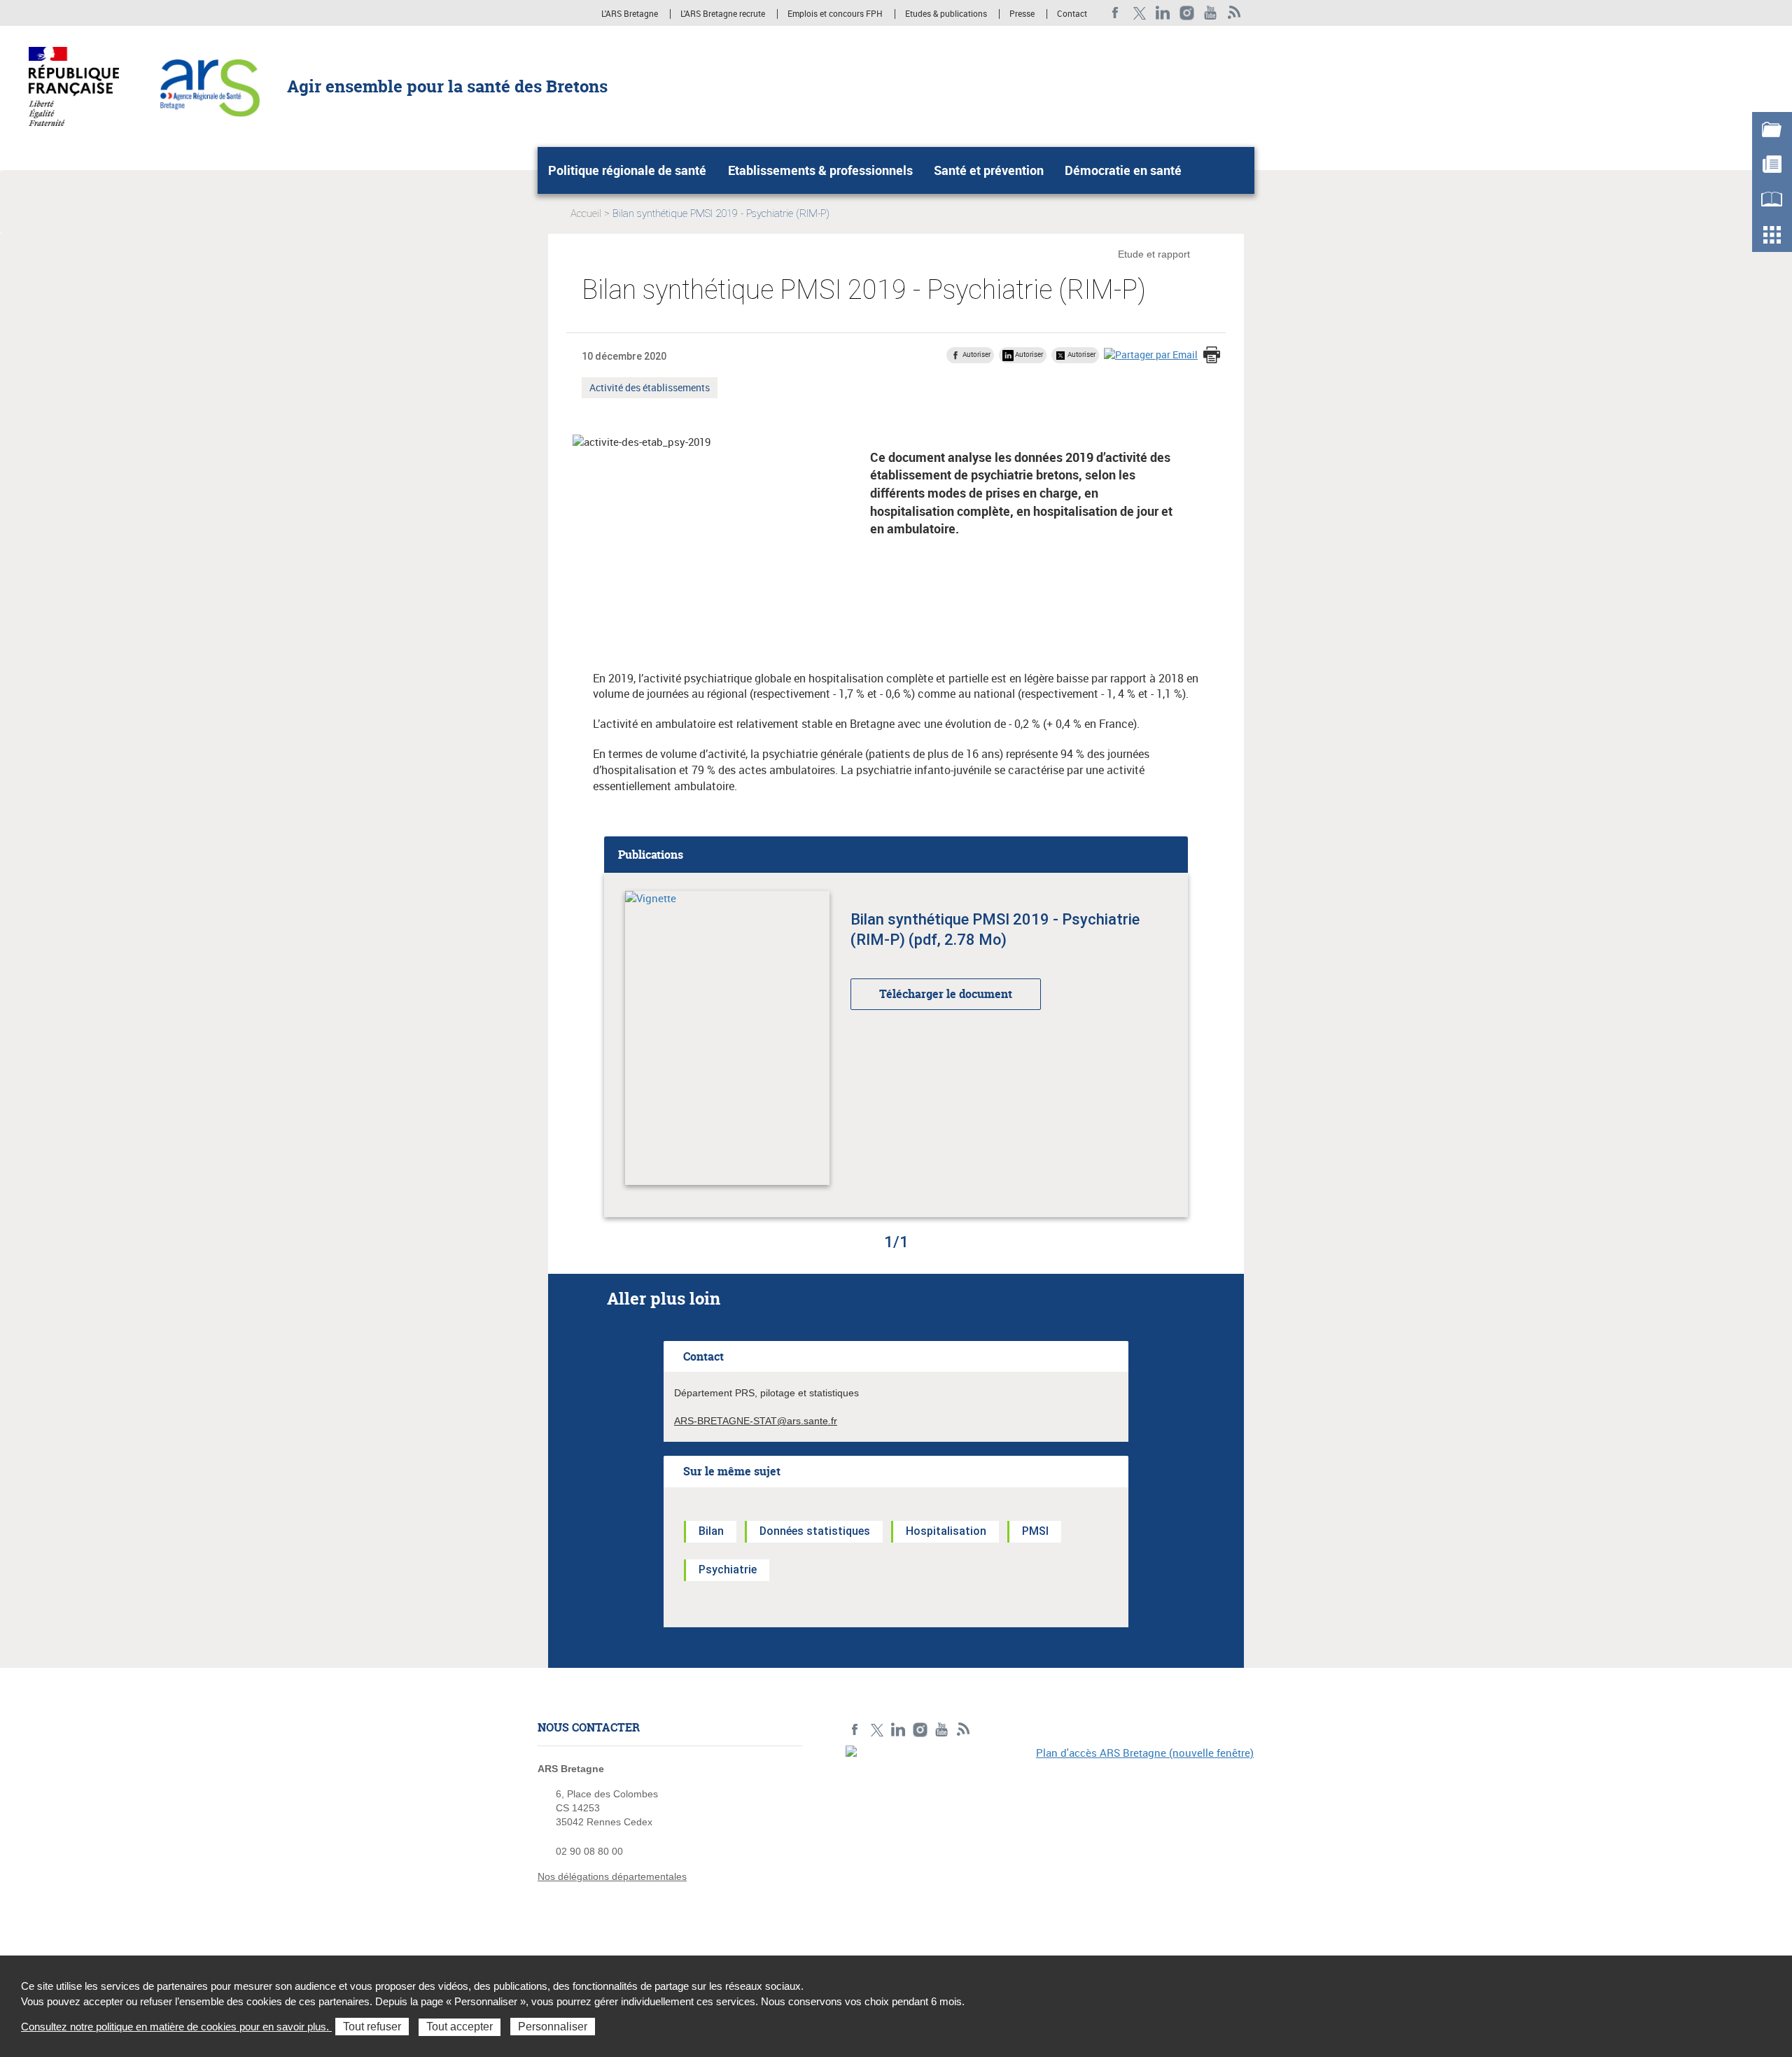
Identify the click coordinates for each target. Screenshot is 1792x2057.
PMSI (1035, 1531)
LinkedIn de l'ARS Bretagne (1163, 13)
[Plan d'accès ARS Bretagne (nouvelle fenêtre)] (1050, 1842)
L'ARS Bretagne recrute (723, 14)
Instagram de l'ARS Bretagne (1187, 13)
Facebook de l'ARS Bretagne (1115, 13)
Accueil (586, 213)
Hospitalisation (946, 1531)
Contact (1072, 14)
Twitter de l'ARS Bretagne (1139, 13)
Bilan (711, 1531)
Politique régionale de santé (627, 170)
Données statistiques (815, 1531)
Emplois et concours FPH (835, 14)
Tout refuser (372, 2027)
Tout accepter (460, 2027)
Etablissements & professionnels (820, 170)
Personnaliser (553, 2027)
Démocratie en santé (1123, 170)
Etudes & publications (946, 14)
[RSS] (1234, 13)
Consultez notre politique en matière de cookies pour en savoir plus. (176, 2027)
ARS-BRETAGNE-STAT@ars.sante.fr (756, 1421)
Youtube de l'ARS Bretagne (1211, 13)
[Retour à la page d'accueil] (209, 85)
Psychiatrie (728, 1570)
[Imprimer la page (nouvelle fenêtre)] (1212, 356)
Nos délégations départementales (612, 1876)
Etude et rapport (1154, 254)
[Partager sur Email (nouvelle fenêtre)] (1151, 354)
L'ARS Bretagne (630, 14)
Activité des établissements (649, 389)
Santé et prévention (989, 170)
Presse (1022, 14)
